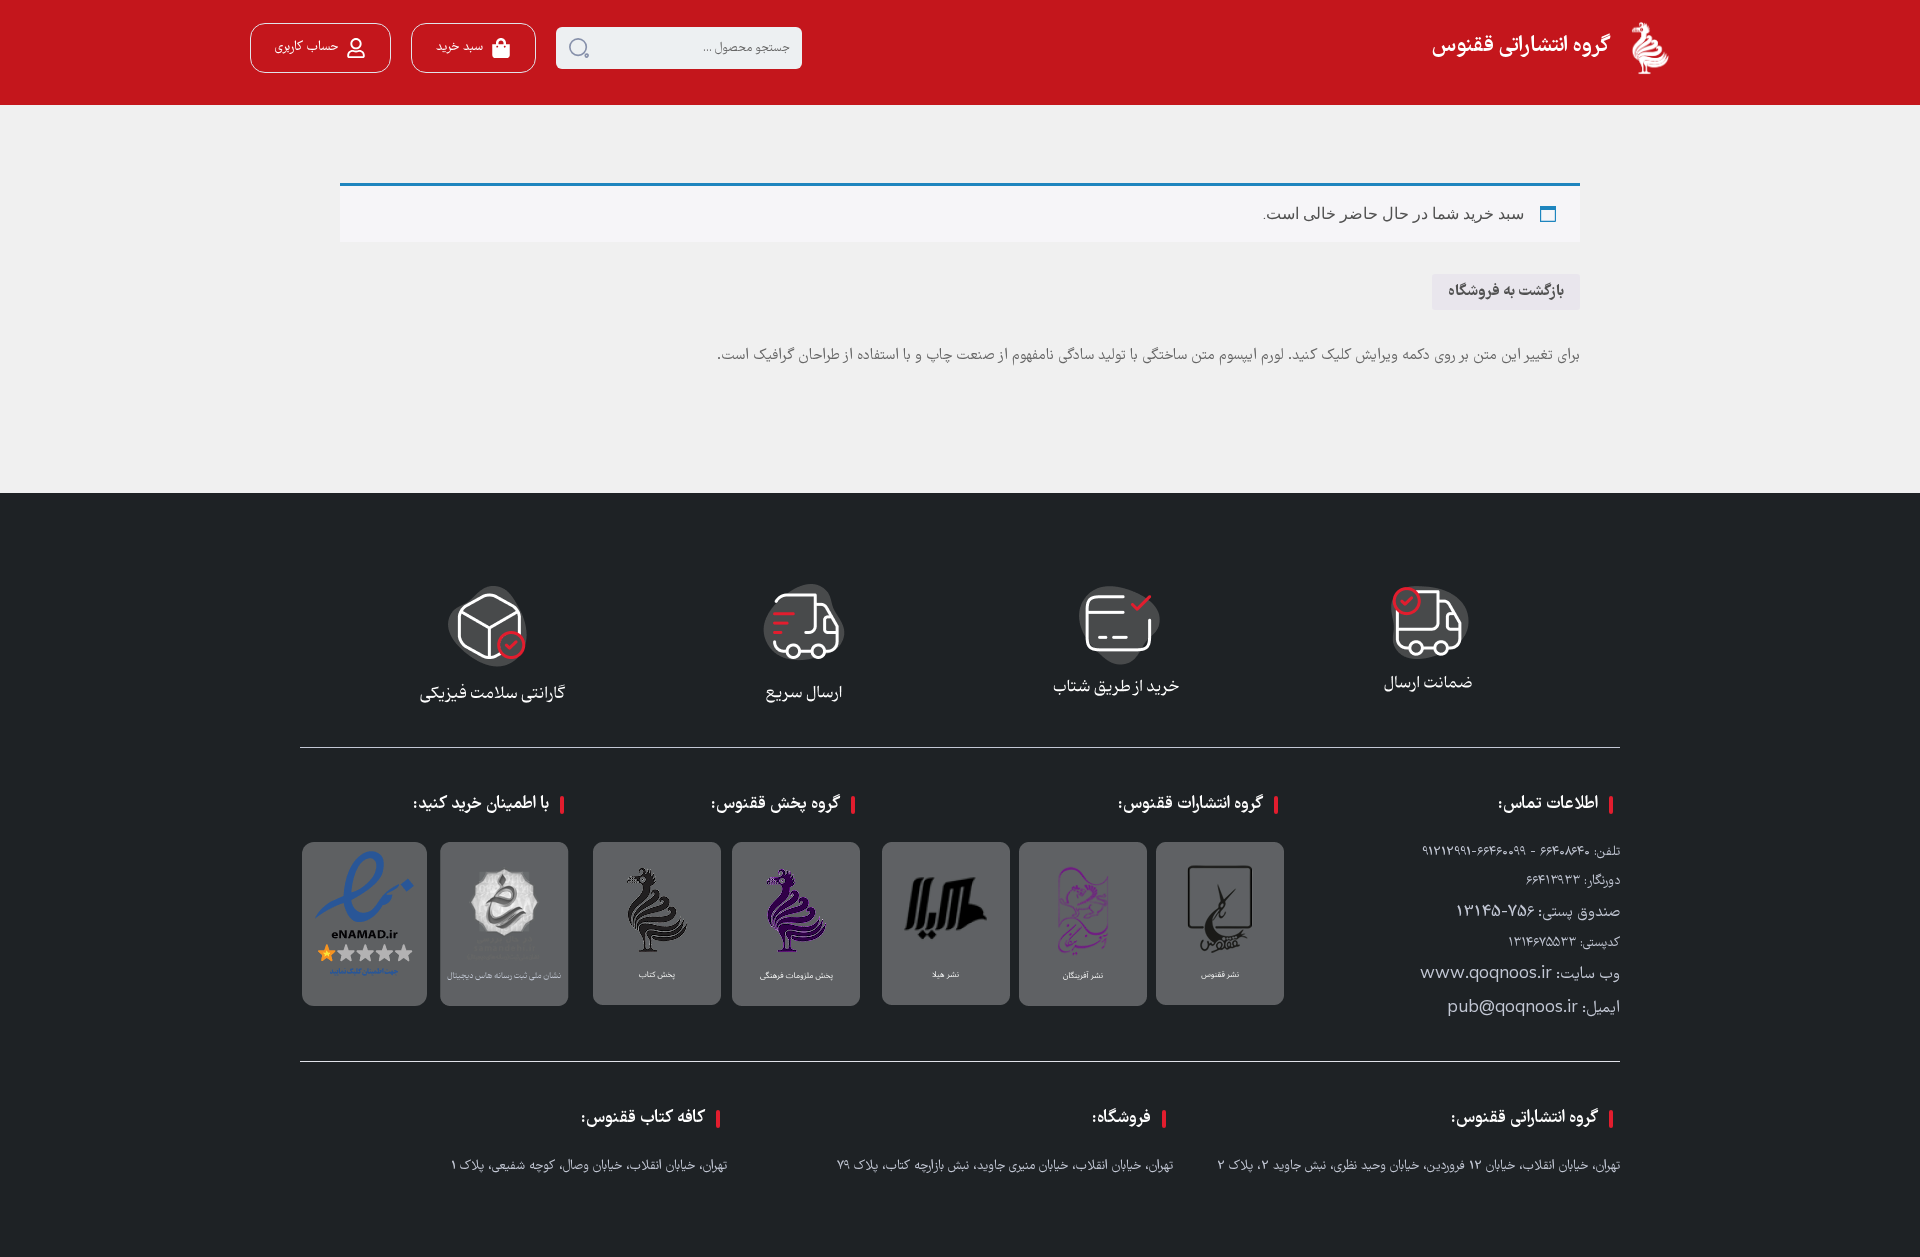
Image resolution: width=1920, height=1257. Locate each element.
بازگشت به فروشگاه (1506, 292)
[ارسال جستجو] (579, 48)
